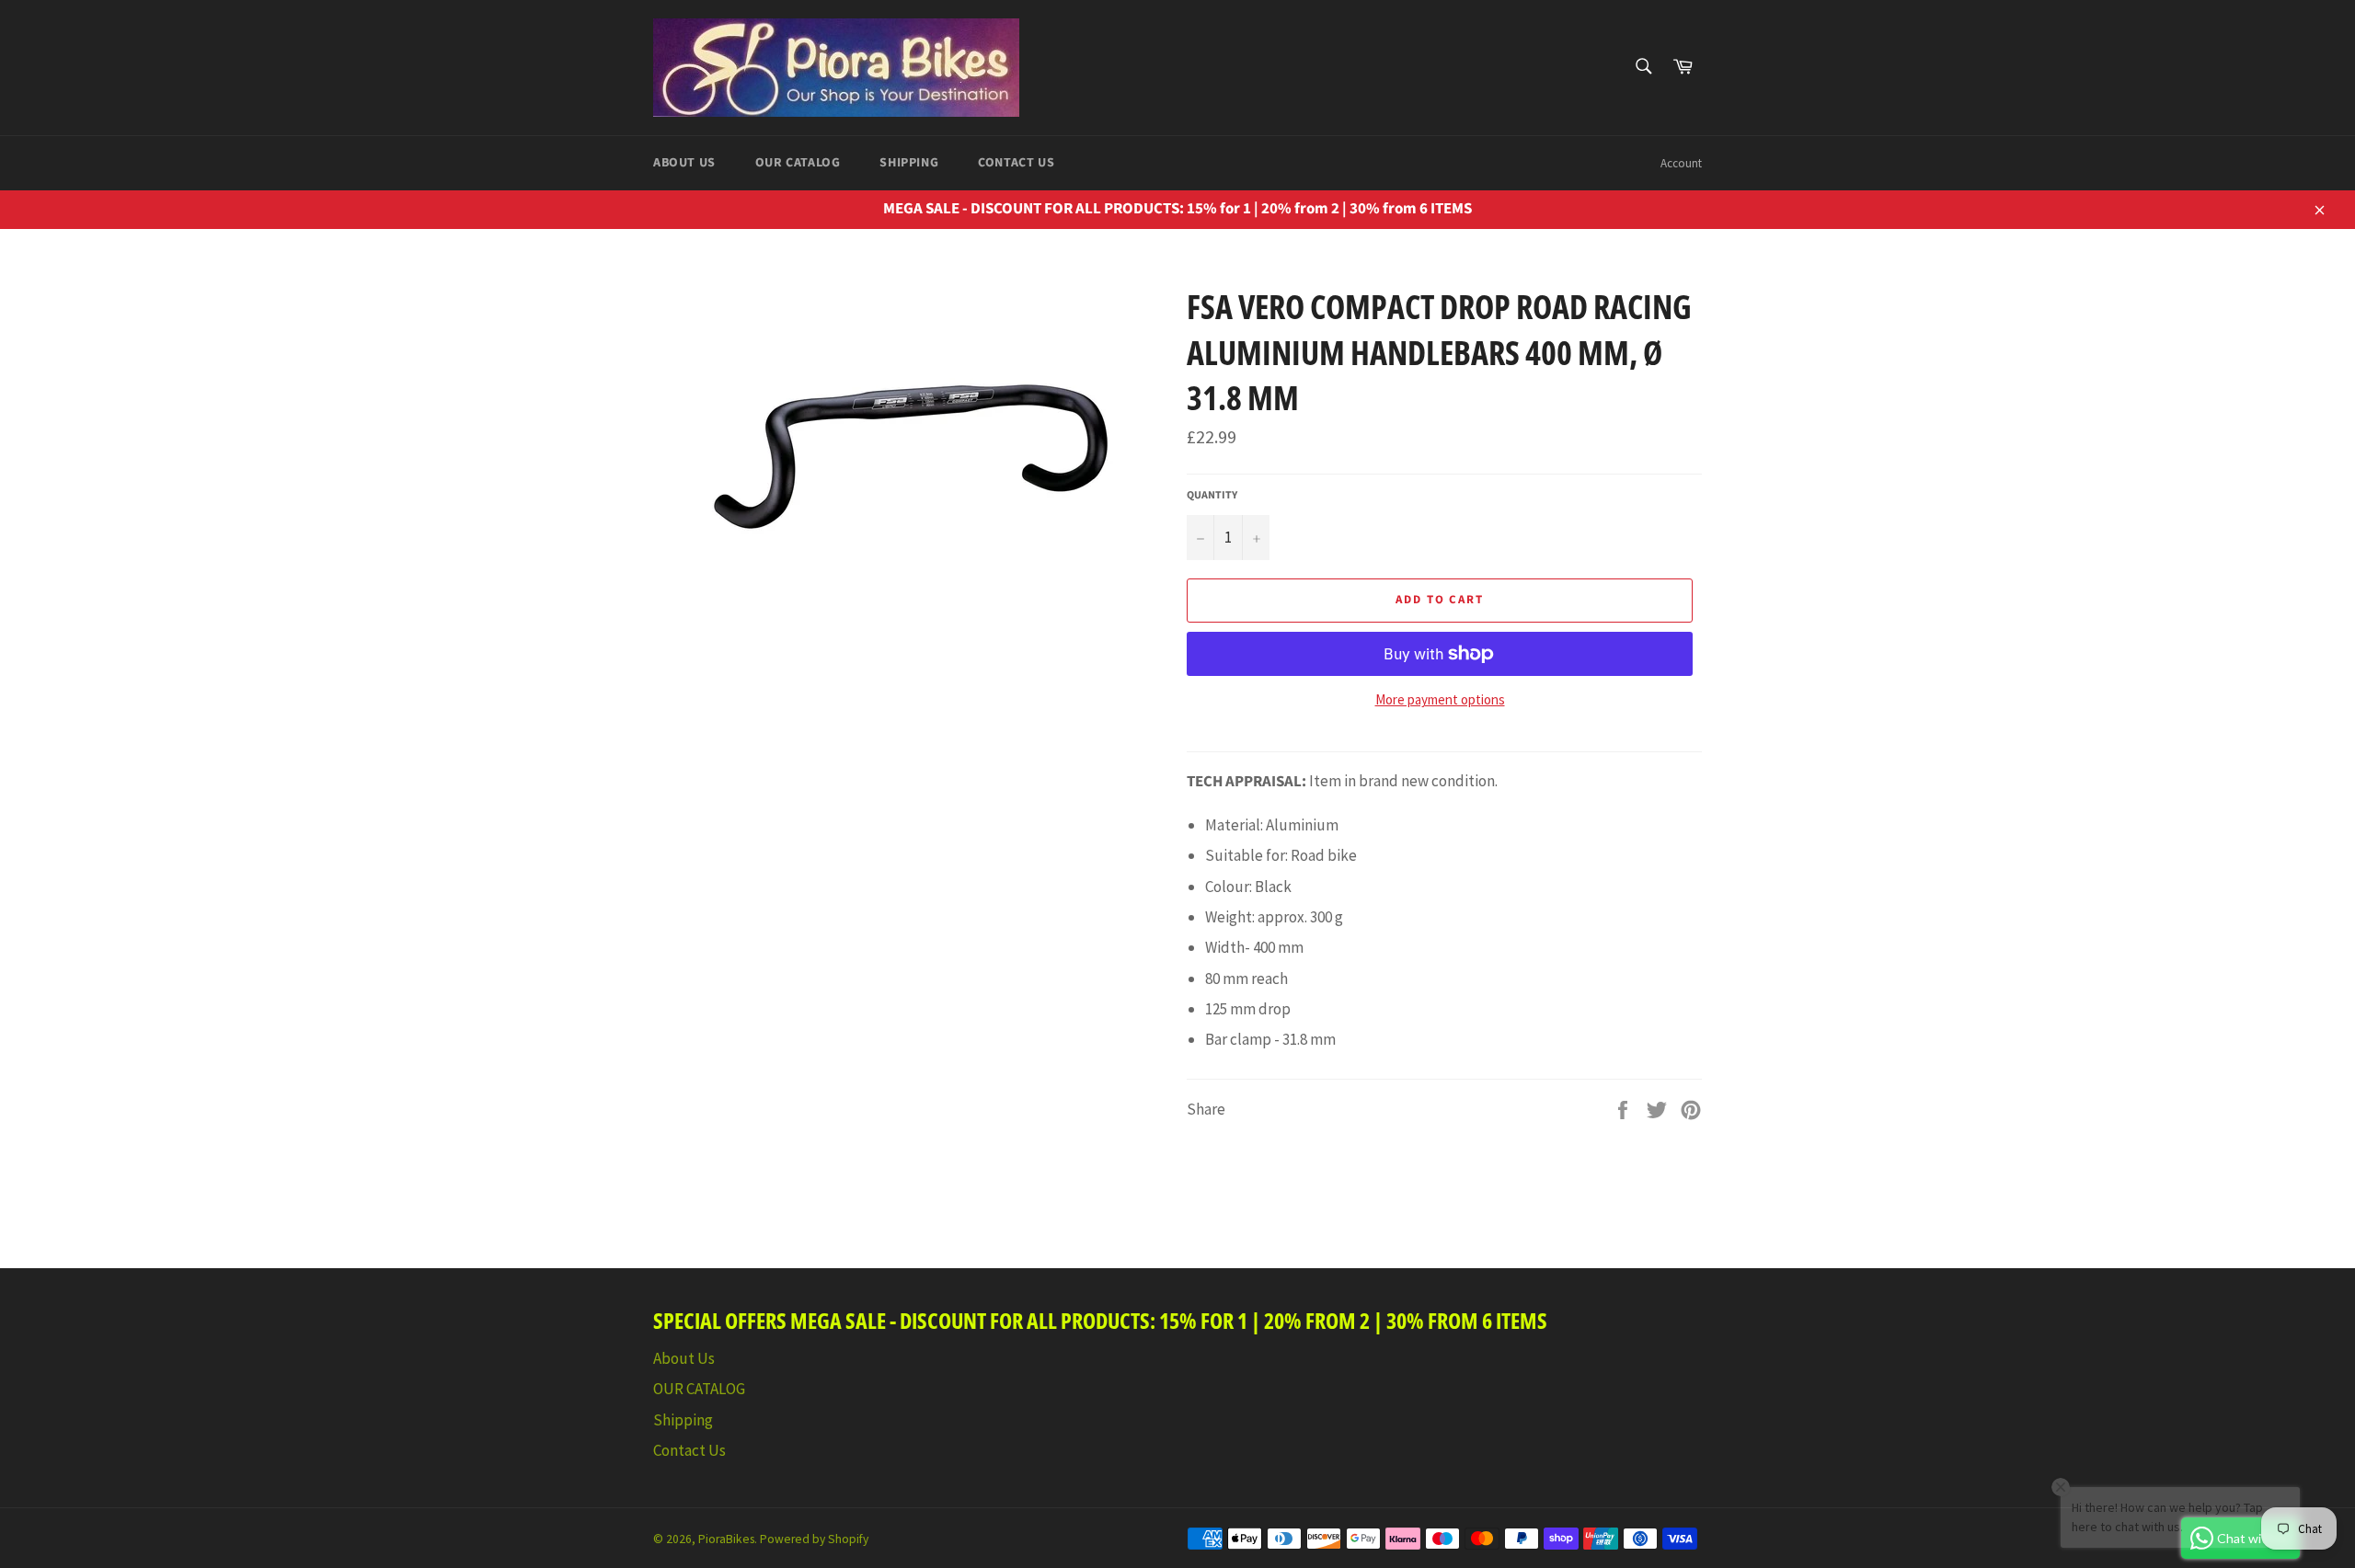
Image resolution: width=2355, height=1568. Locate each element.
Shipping (909, 163)
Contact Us (1016, 163)
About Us (684, 163)
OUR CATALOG (798, 163)
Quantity (1212, 496)
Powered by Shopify (814, 1539)
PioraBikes (726, 1539)
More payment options (1440, 699)
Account (1681, 163)
